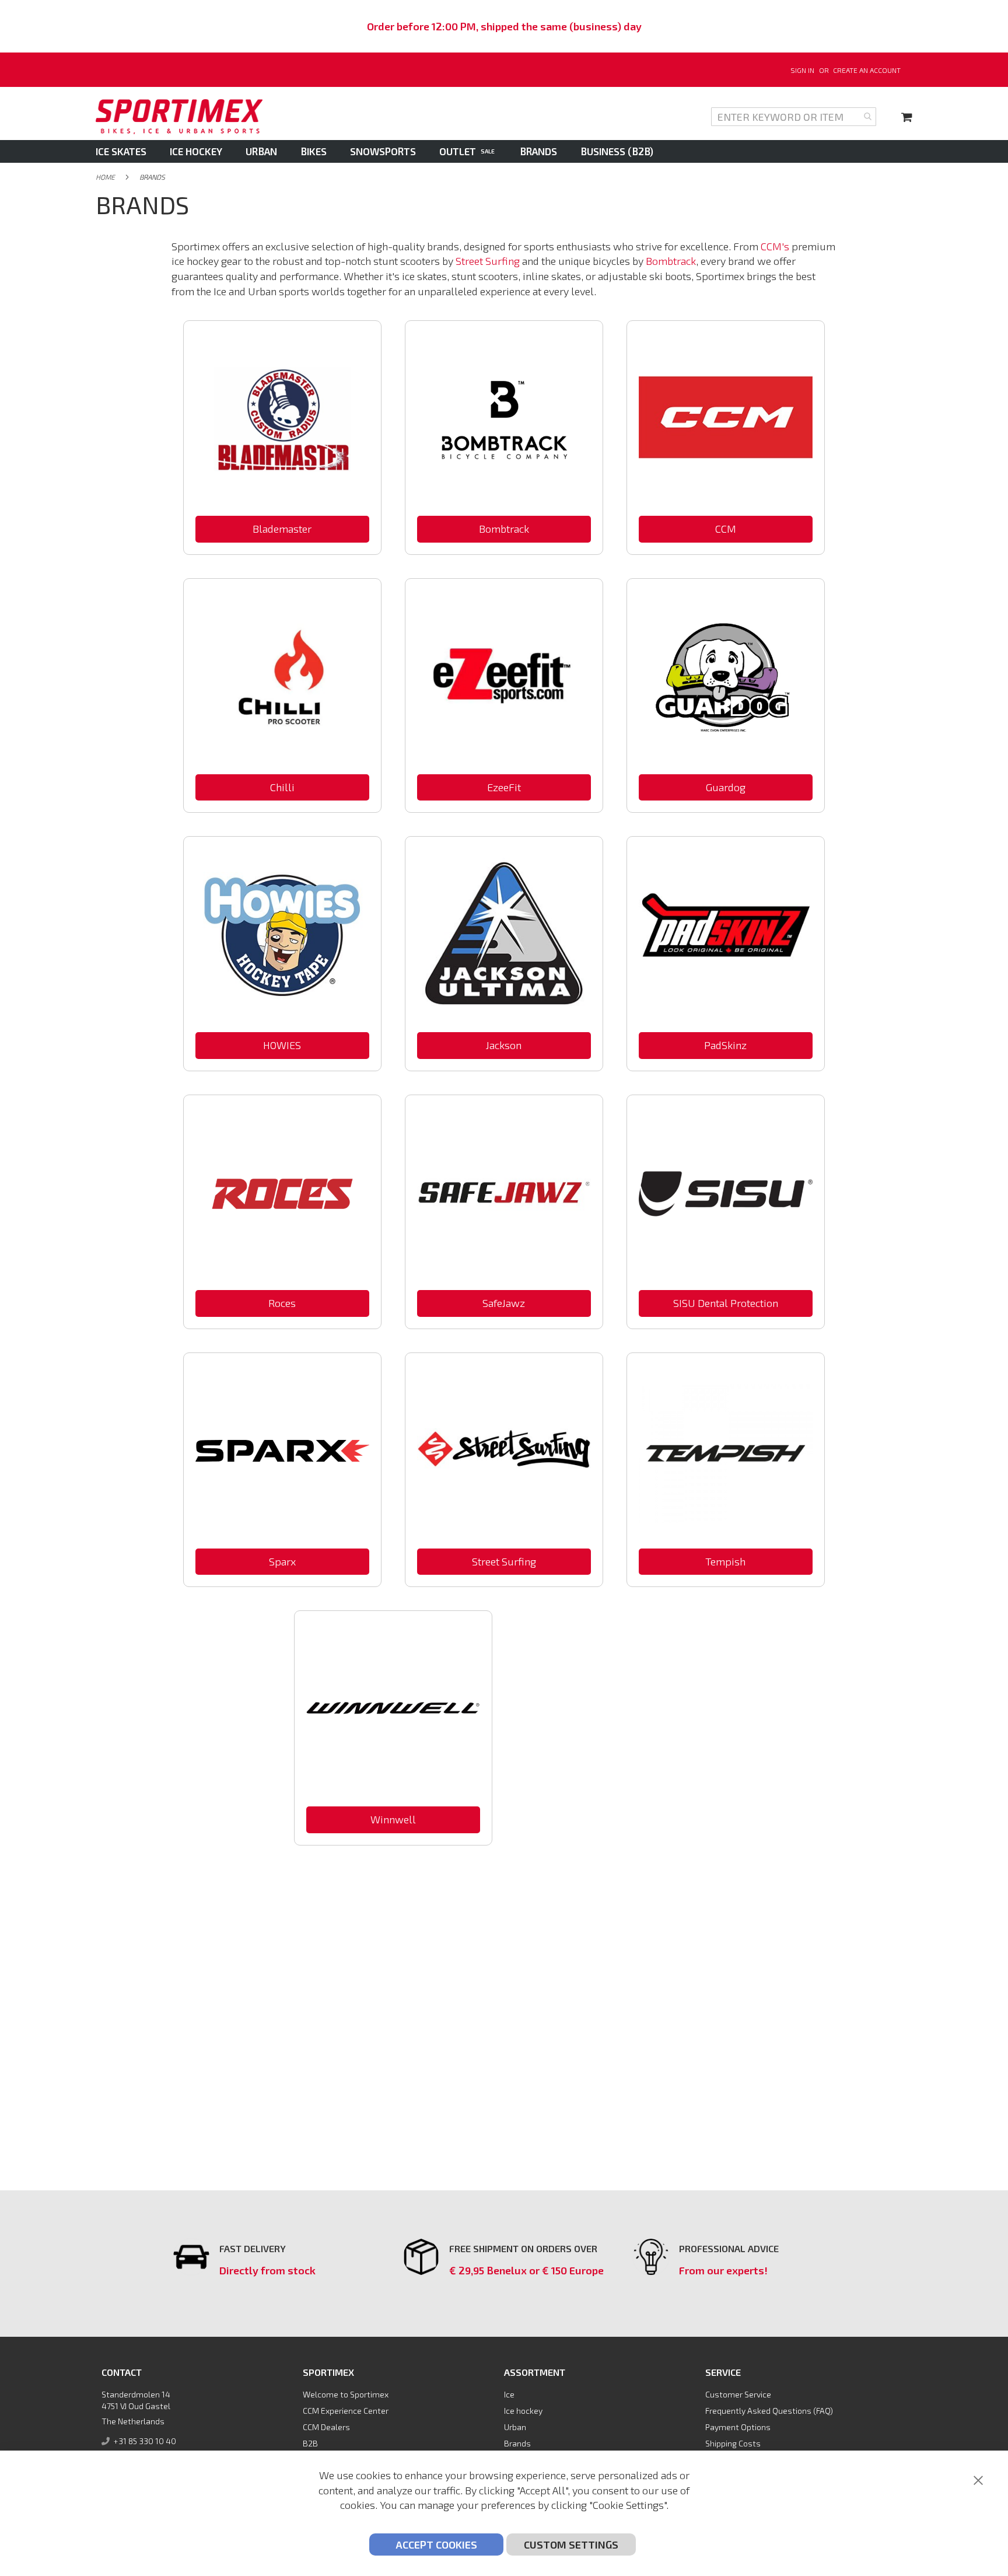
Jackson (504, 1045)
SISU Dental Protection (726, 1303)
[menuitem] (127, 151)
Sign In (802, 70)
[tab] (504, 151)
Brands (517, 2443)
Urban (515, 2427)
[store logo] (179, 117)
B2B (310, 2443)
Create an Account (867, 70)
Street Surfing (488, 261)
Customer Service (738, 2394)
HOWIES (282, 1045)
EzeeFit (504, 787)
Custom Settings (571, 2544)
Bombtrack (671, 261)
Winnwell (393, 1819)
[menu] (504, 151)
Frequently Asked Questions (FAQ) (769, 2411)
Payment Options (738, 2427)
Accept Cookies (436, 2544)
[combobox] (794, 117)
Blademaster (282, 529)
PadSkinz (725, 1045)
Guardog (726, 787)
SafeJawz (504, 1303)
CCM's (775, 246)
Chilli (282, 787)
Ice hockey (523, 2411)
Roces (282, 1303)
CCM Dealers (326, 2427)
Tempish (725, 1561)
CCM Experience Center (346, 2411)
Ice (509, 2394)
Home (105, 177)
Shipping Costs (733, 2443)
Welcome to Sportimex (346, 2394)
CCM (726, 529)
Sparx (282, 1561)
